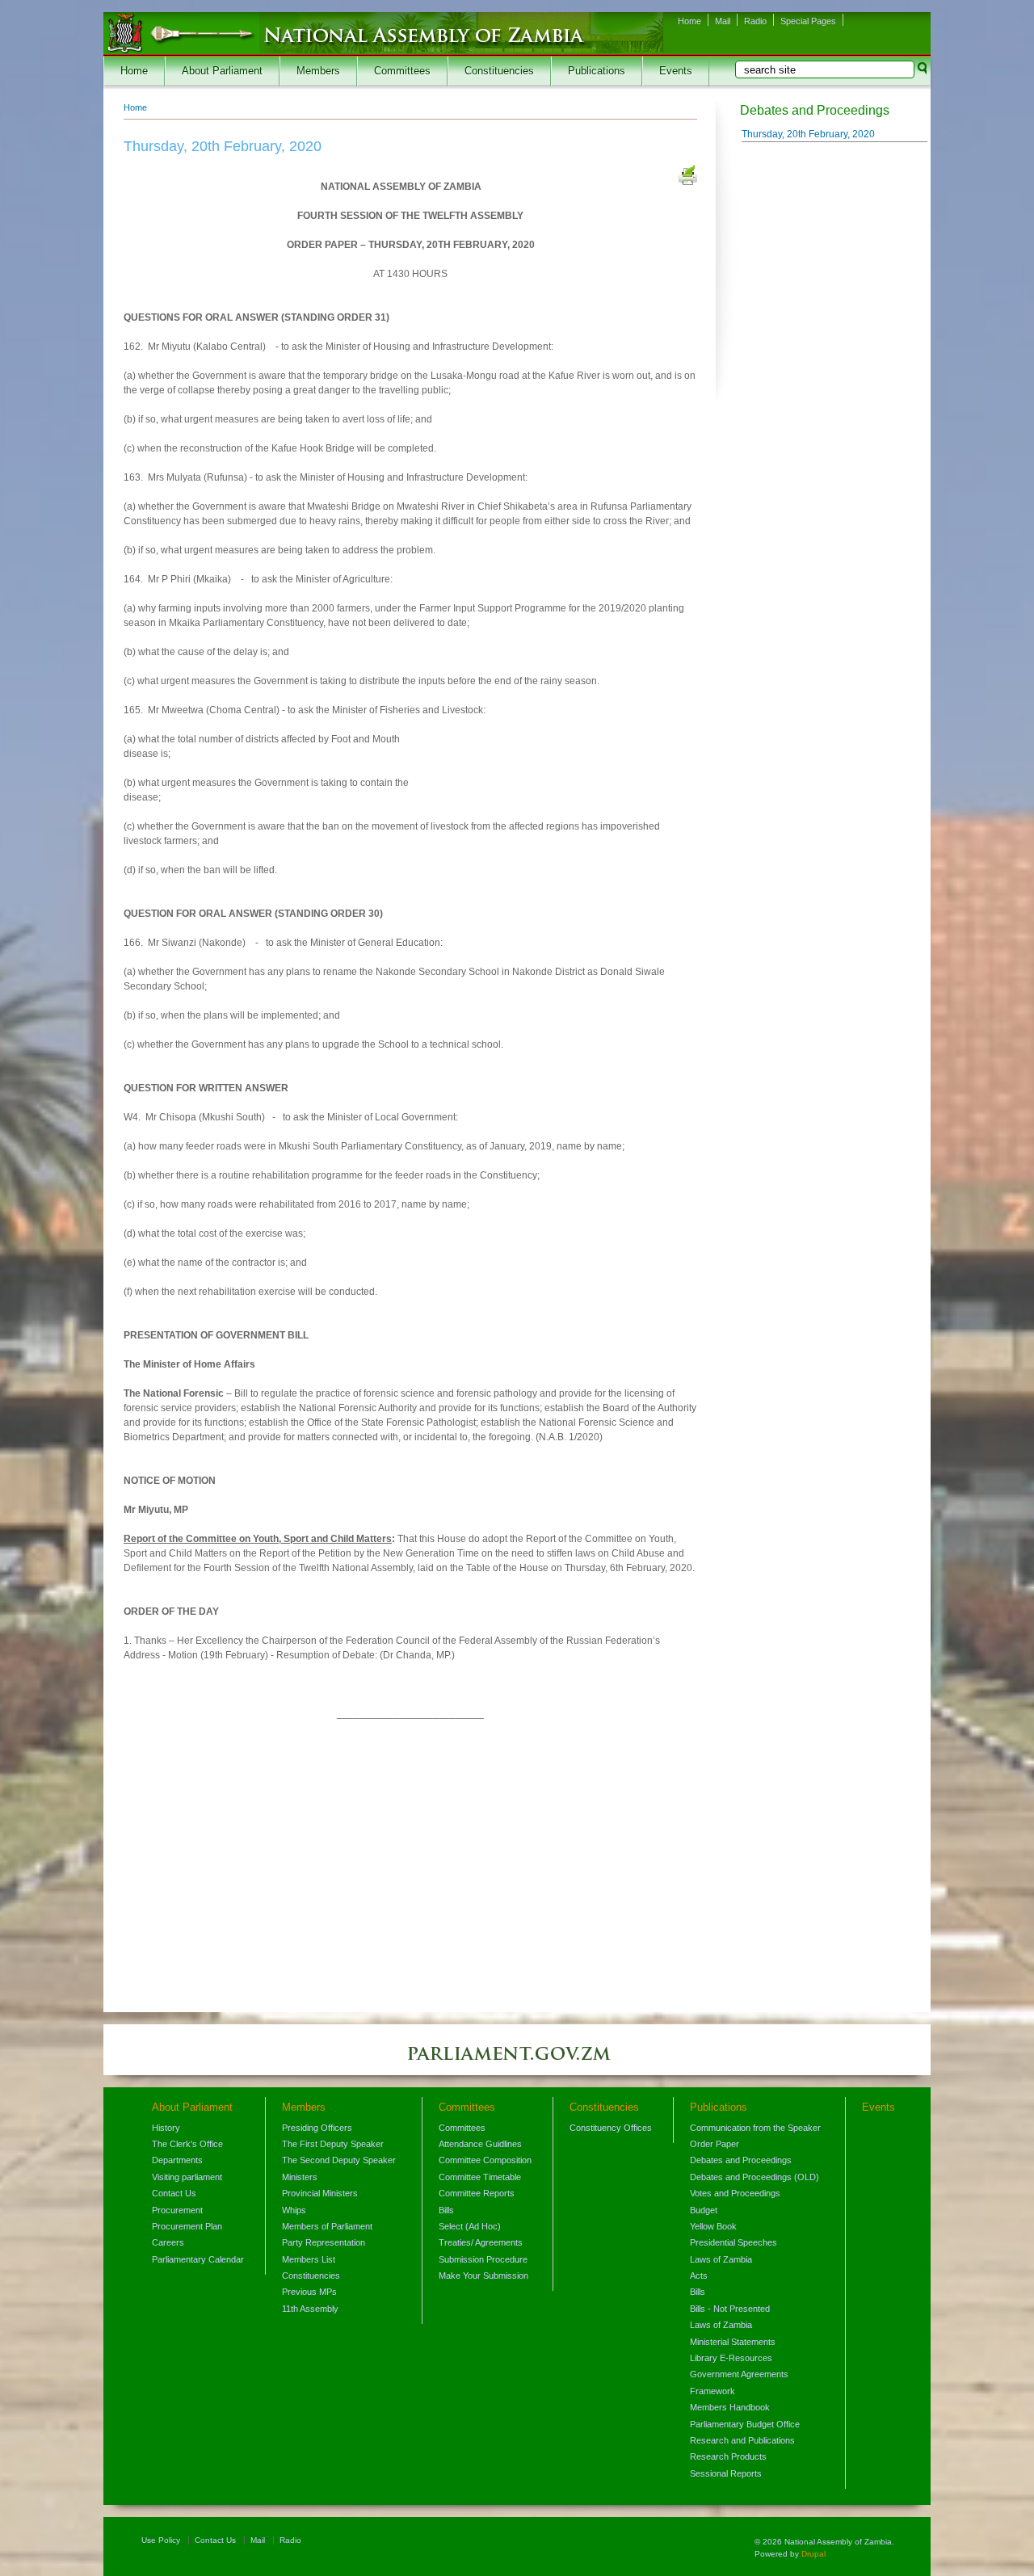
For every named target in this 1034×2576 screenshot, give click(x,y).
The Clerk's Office (187, 2144)
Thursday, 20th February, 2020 (808, 134)
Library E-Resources (731, 2358)
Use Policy (161, 2540)
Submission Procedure (483, 2259)
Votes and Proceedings (735, 2193)
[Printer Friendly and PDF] (688, 177)
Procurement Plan (187, 2226)
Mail (723, 21)
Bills (446, 2210)
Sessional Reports (726, 2473)
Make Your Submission (483, 2276)
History (166, 2128)
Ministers (300, 2177)
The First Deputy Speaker (333, 2144)
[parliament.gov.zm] (517, 2061)
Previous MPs (309, 2292)
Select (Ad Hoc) (470, 2226)
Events (676, 71)
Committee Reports (477, 2193)
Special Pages (808, 21)
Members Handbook (730, 2407)
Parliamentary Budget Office (745, 2424)
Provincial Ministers (320, 2193)
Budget (704, 2210)
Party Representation (324, 2242)
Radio (755, 21)
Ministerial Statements (733, 2342)
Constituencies (499, 71)
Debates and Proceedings (741, 2160)
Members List (309, 2259)
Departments (177, 2160)
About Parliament (222, 71)
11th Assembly (310, 2309)
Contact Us (174, 2193)
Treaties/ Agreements (481, 2242)
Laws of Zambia (721, 2259)
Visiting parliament (187, 2177)
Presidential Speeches (733, 2242)
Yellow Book (713, 2226)
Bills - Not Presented (730, 2309)
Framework (712, 2391)
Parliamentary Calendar (198, 2259)
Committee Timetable (480, 2177)
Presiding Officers (317, 2128)
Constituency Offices (611, 2128)
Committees (402, 71)
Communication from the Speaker (755, 2128)
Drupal (813, 2554)
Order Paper (715, 2144)
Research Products (728, 2456)
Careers (168, 2242)
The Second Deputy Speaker (339, 2160)
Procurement (177, 2210)
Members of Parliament (327, 2226)
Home (689, 21)
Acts (699, 2276)
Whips (294, 2210)
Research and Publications (742, 2440)
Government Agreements (739, 2374)
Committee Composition (485, 2160)
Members (318, 71)
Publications (597, 71)
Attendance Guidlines (480, 2144)
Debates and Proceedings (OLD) (754, 2177)
